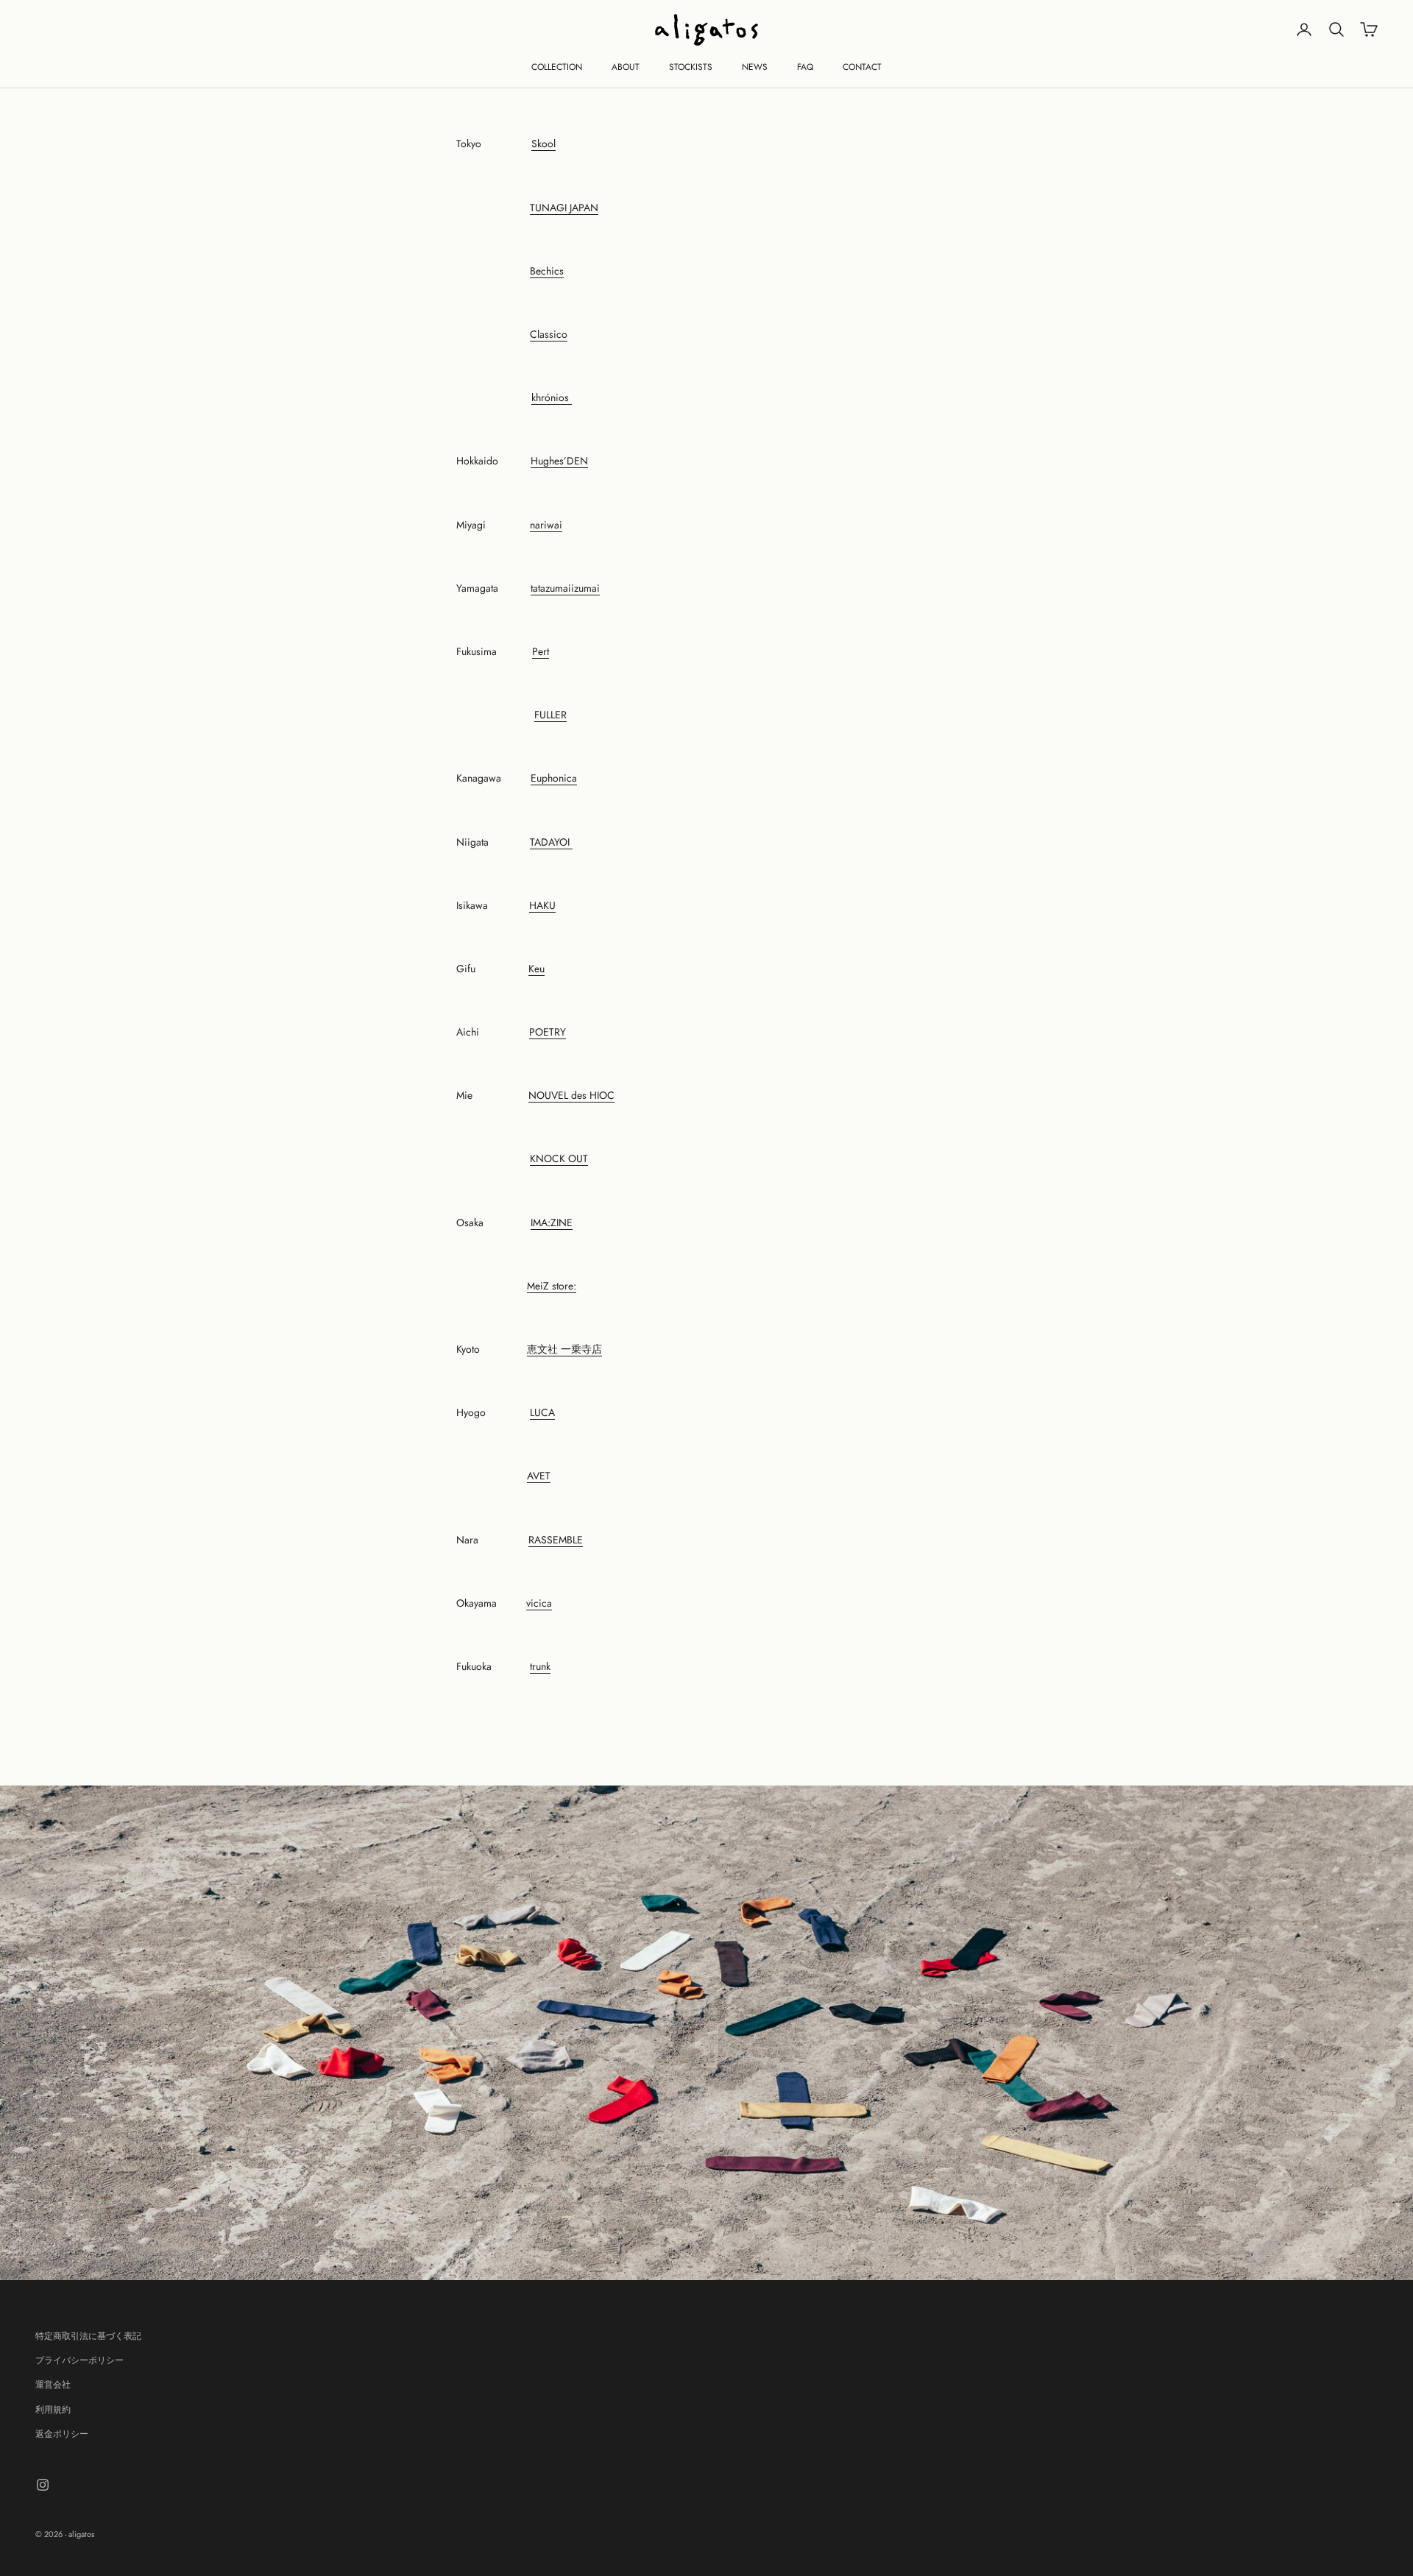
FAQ (805, 67)
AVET (539, 1476)
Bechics (547, 271)
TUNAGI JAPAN (564, 208)
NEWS (755, 67)
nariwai (546, 525)
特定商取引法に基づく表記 (88, 2336)
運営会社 (53, 2385)
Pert (541, 651)
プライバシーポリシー (79, 2360)
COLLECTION (557, 67)
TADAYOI (551, 842)
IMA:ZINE (552, 1222)
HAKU (542, 905)
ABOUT (626, 67)
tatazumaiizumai (565, 588)
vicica (539, 1603)
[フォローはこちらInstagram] (43, 2485)
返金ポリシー (62, 2434)
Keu (536, 969)
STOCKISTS (691, 67)
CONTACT (862, 67)
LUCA (542, 1412)
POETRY (548, 1032)
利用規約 (53, 2410)
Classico (549, 334)
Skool (543, 144)
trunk (540, 1666)
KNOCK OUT (559, 1158)
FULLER (550, 715)
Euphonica (554, 778)
